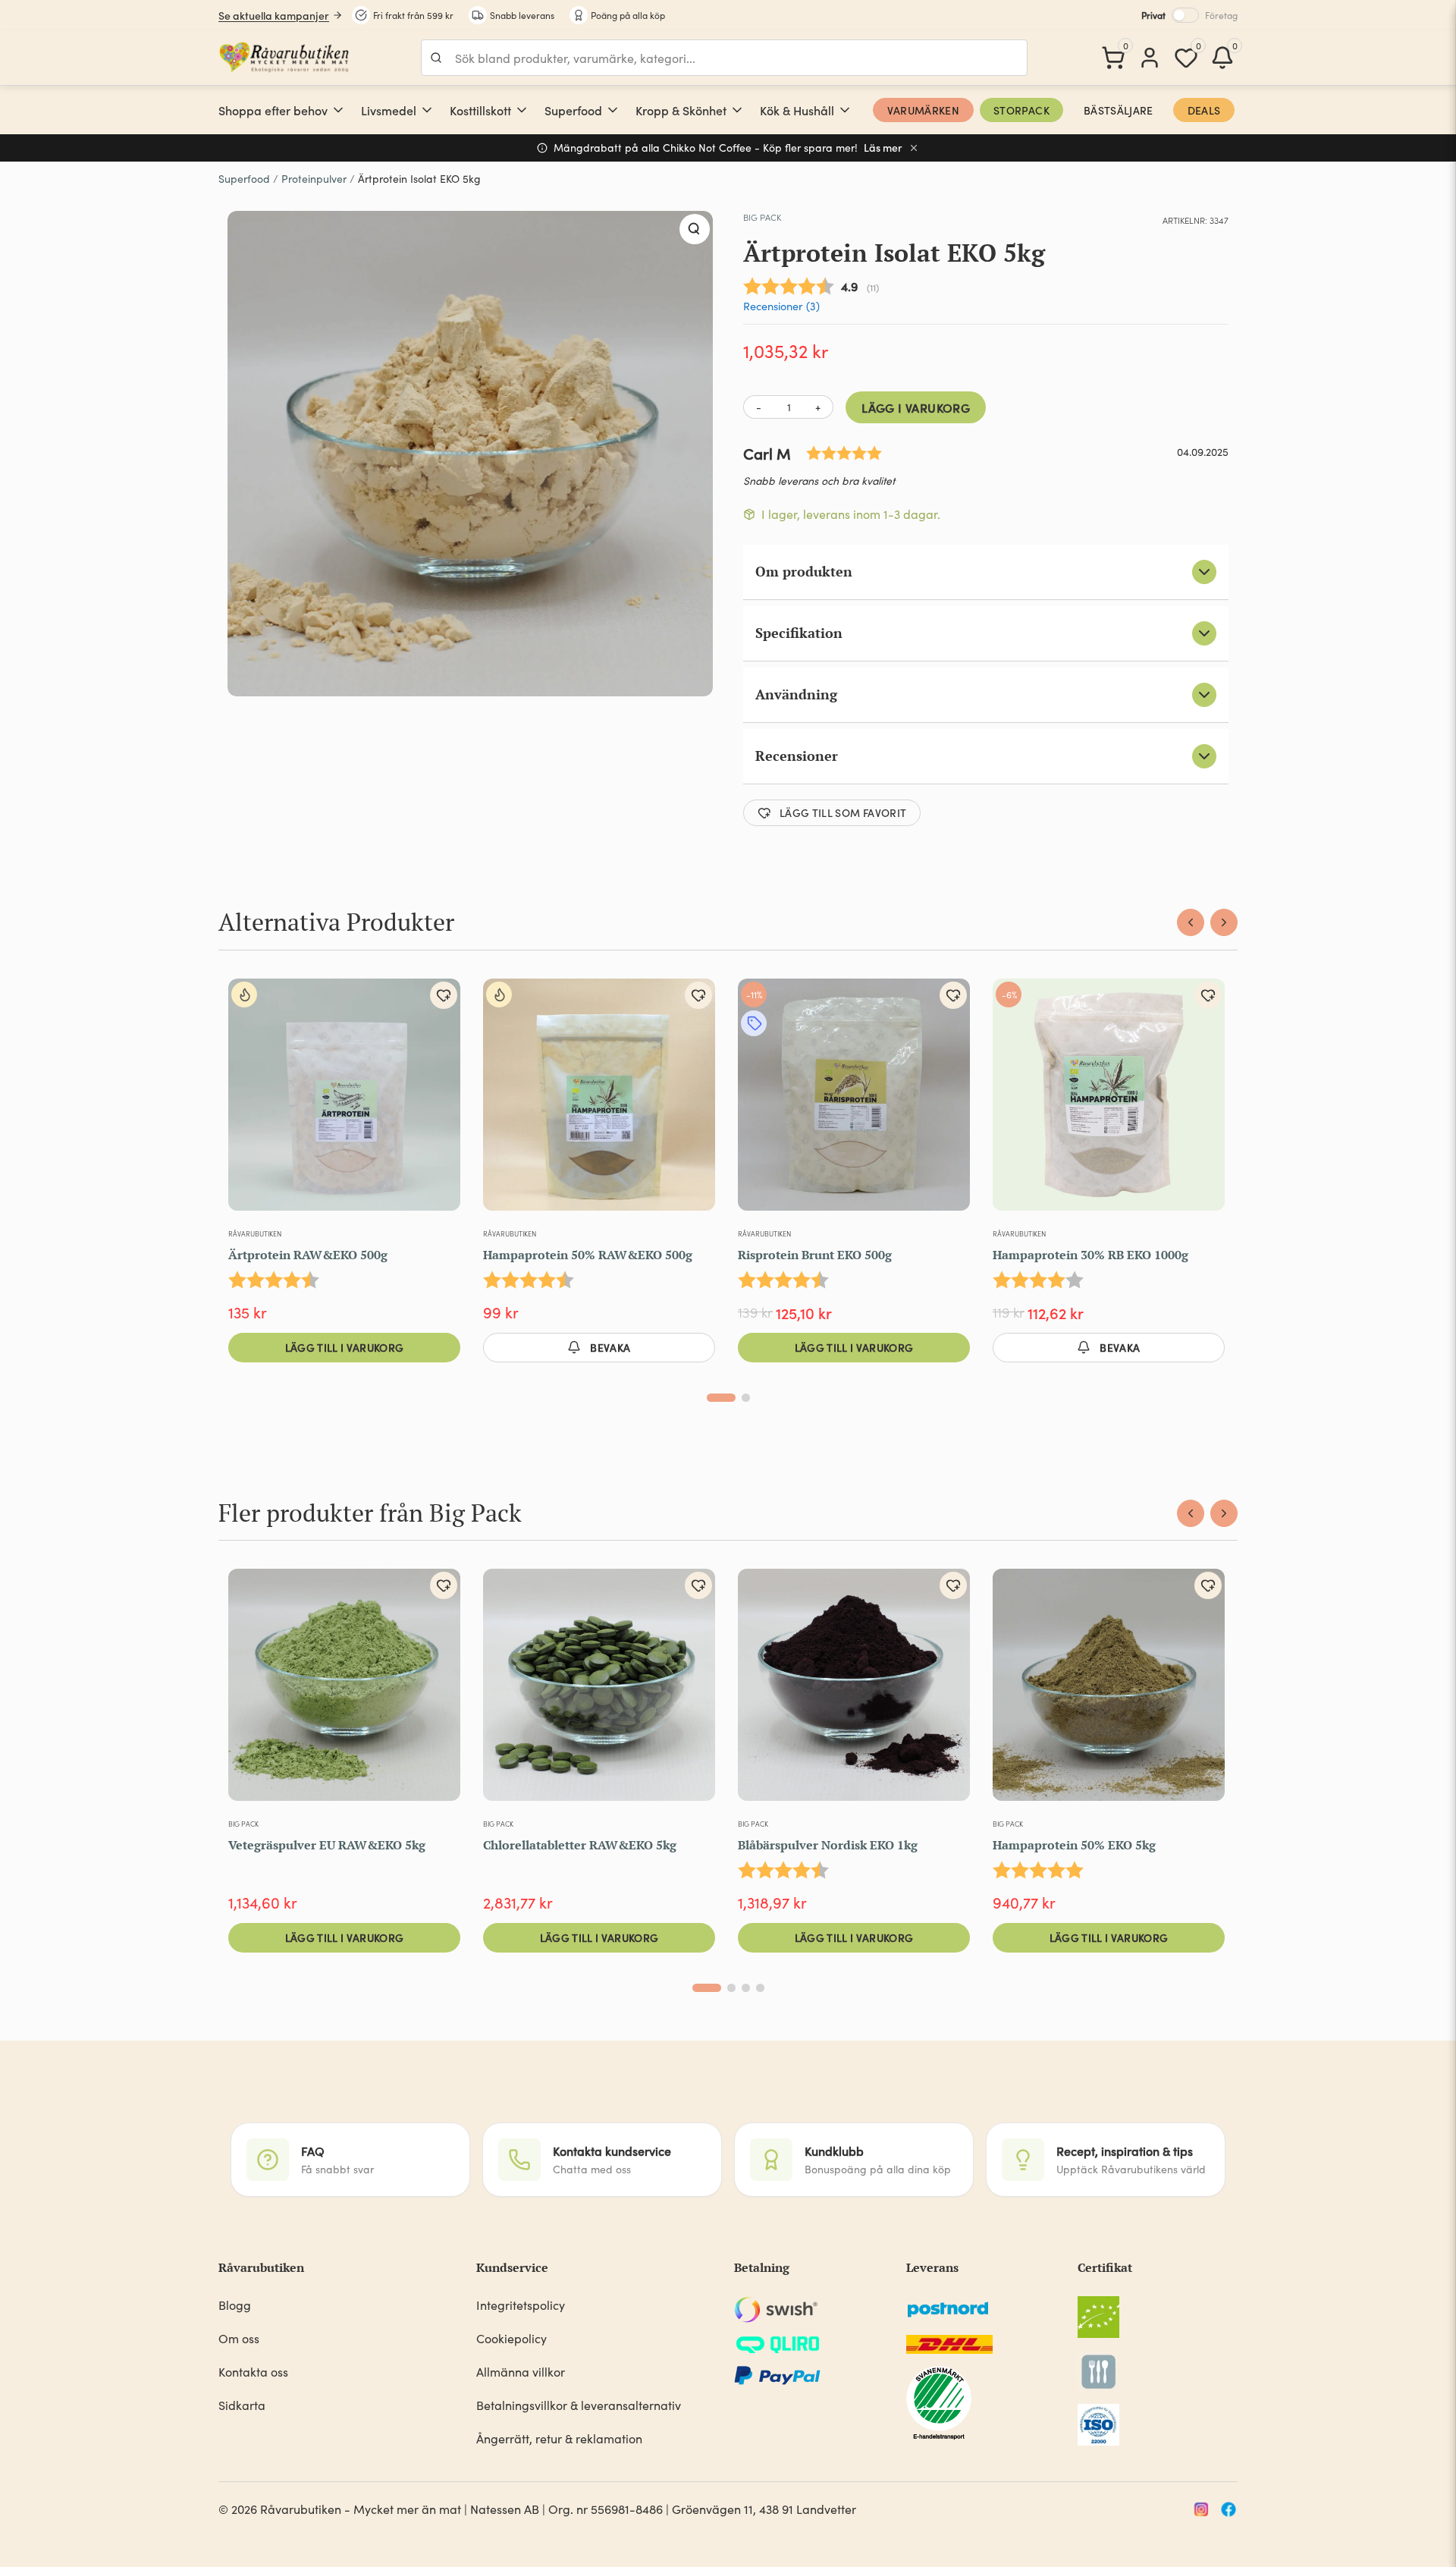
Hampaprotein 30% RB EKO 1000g (1090, 1255)
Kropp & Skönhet (681, 110)
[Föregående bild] (249, 1101)
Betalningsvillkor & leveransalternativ (579, 2405)
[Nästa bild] (439, 1101)
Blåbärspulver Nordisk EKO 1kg (828, 1845)
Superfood (573, 110)
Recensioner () (781, 306)
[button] (695, 229)
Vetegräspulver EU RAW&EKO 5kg (327, 1845)
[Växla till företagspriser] (1185, 15)
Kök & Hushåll (797, 110)
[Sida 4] (760, 1988)
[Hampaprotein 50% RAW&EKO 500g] (599, 1101)
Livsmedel (389, 110)
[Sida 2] (746, 1398)
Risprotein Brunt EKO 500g (815, 1255)
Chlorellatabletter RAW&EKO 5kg (580, 1845)
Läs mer (883, 148)
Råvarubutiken (255, 1233)
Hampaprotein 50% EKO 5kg (1074, 1845)
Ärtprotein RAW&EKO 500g (308, 1255)
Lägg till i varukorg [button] (345, 1347)
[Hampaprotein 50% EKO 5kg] (1109, 1691)
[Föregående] (1191, 922)
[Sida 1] (721, 1398)
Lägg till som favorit (843, 812)
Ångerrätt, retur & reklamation (559, 2438)
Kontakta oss (253, 2372)
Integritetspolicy (521, 2305)
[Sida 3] (746, 1988)
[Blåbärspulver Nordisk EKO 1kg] (854, 1691)
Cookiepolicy (511, 2338)
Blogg (235, 2305)
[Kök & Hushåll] (845, 110)
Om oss (239, 2338)
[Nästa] (1224, 922)
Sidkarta (242, 2405)
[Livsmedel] (427, 110)
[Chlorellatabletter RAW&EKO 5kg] (599, 1691)
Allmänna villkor (521, 2372)
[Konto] (1150, 58)
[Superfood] (613, 110)
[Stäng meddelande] (914, 148)
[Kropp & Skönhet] (737, 110)
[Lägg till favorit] (444, 995)
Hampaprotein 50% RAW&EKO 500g (588, 1255)
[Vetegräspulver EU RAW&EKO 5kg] (344, 1691)
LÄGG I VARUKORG (916, 407)
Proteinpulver (314, 179)
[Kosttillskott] (522, 110)
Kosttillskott (480, 110)
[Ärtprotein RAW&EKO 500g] (344, 1101)
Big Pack (762, 217)
